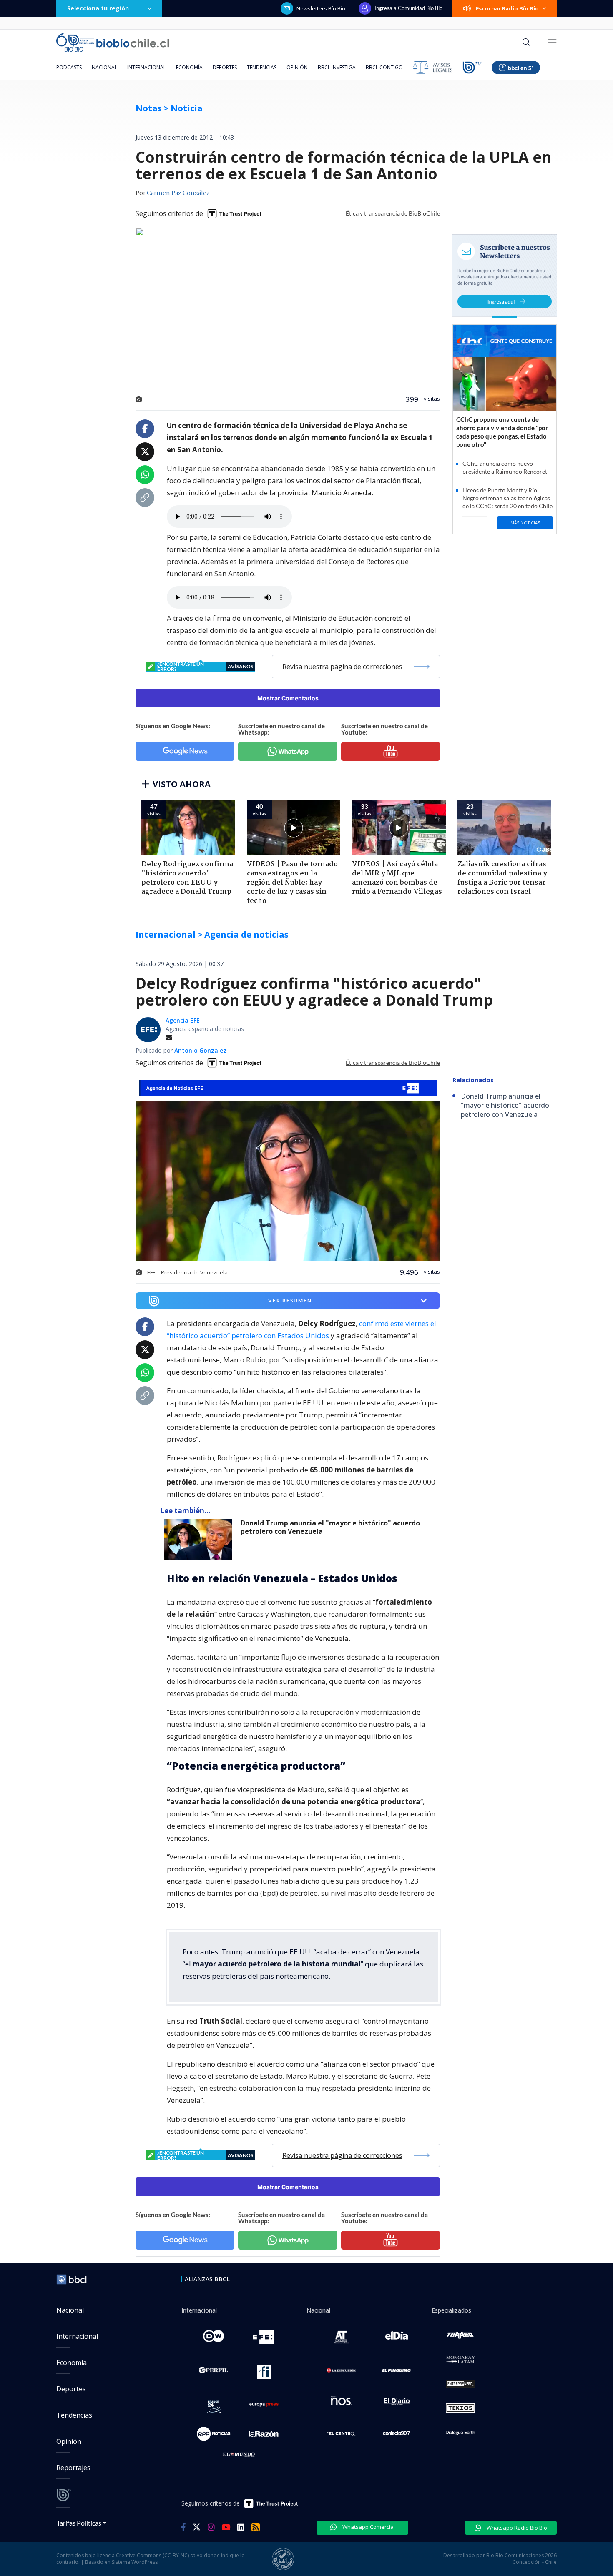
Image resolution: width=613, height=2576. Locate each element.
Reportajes (73, 2468)
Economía (189, 67)
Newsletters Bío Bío (321, 8)
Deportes (225, 67)
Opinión (297, 67)
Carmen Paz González (178, 193)
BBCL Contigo (384, 67)
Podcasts (69, 67)
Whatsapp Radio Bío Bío (516, 2528)
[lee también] (200, 1540)
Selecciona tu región (98, 8)
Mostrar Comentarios (288, 698)
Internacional (147, 67)
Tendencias (262, 67)
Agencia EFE (183, 1020)
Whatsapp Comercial (368, 2527)
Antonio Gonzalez (200, 1050)
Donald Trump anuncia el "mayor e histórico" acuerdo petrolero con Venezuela (330, 1527)
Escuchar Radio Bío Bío (507, 8)
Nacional (104, 67)
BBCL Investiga (337, 67)
